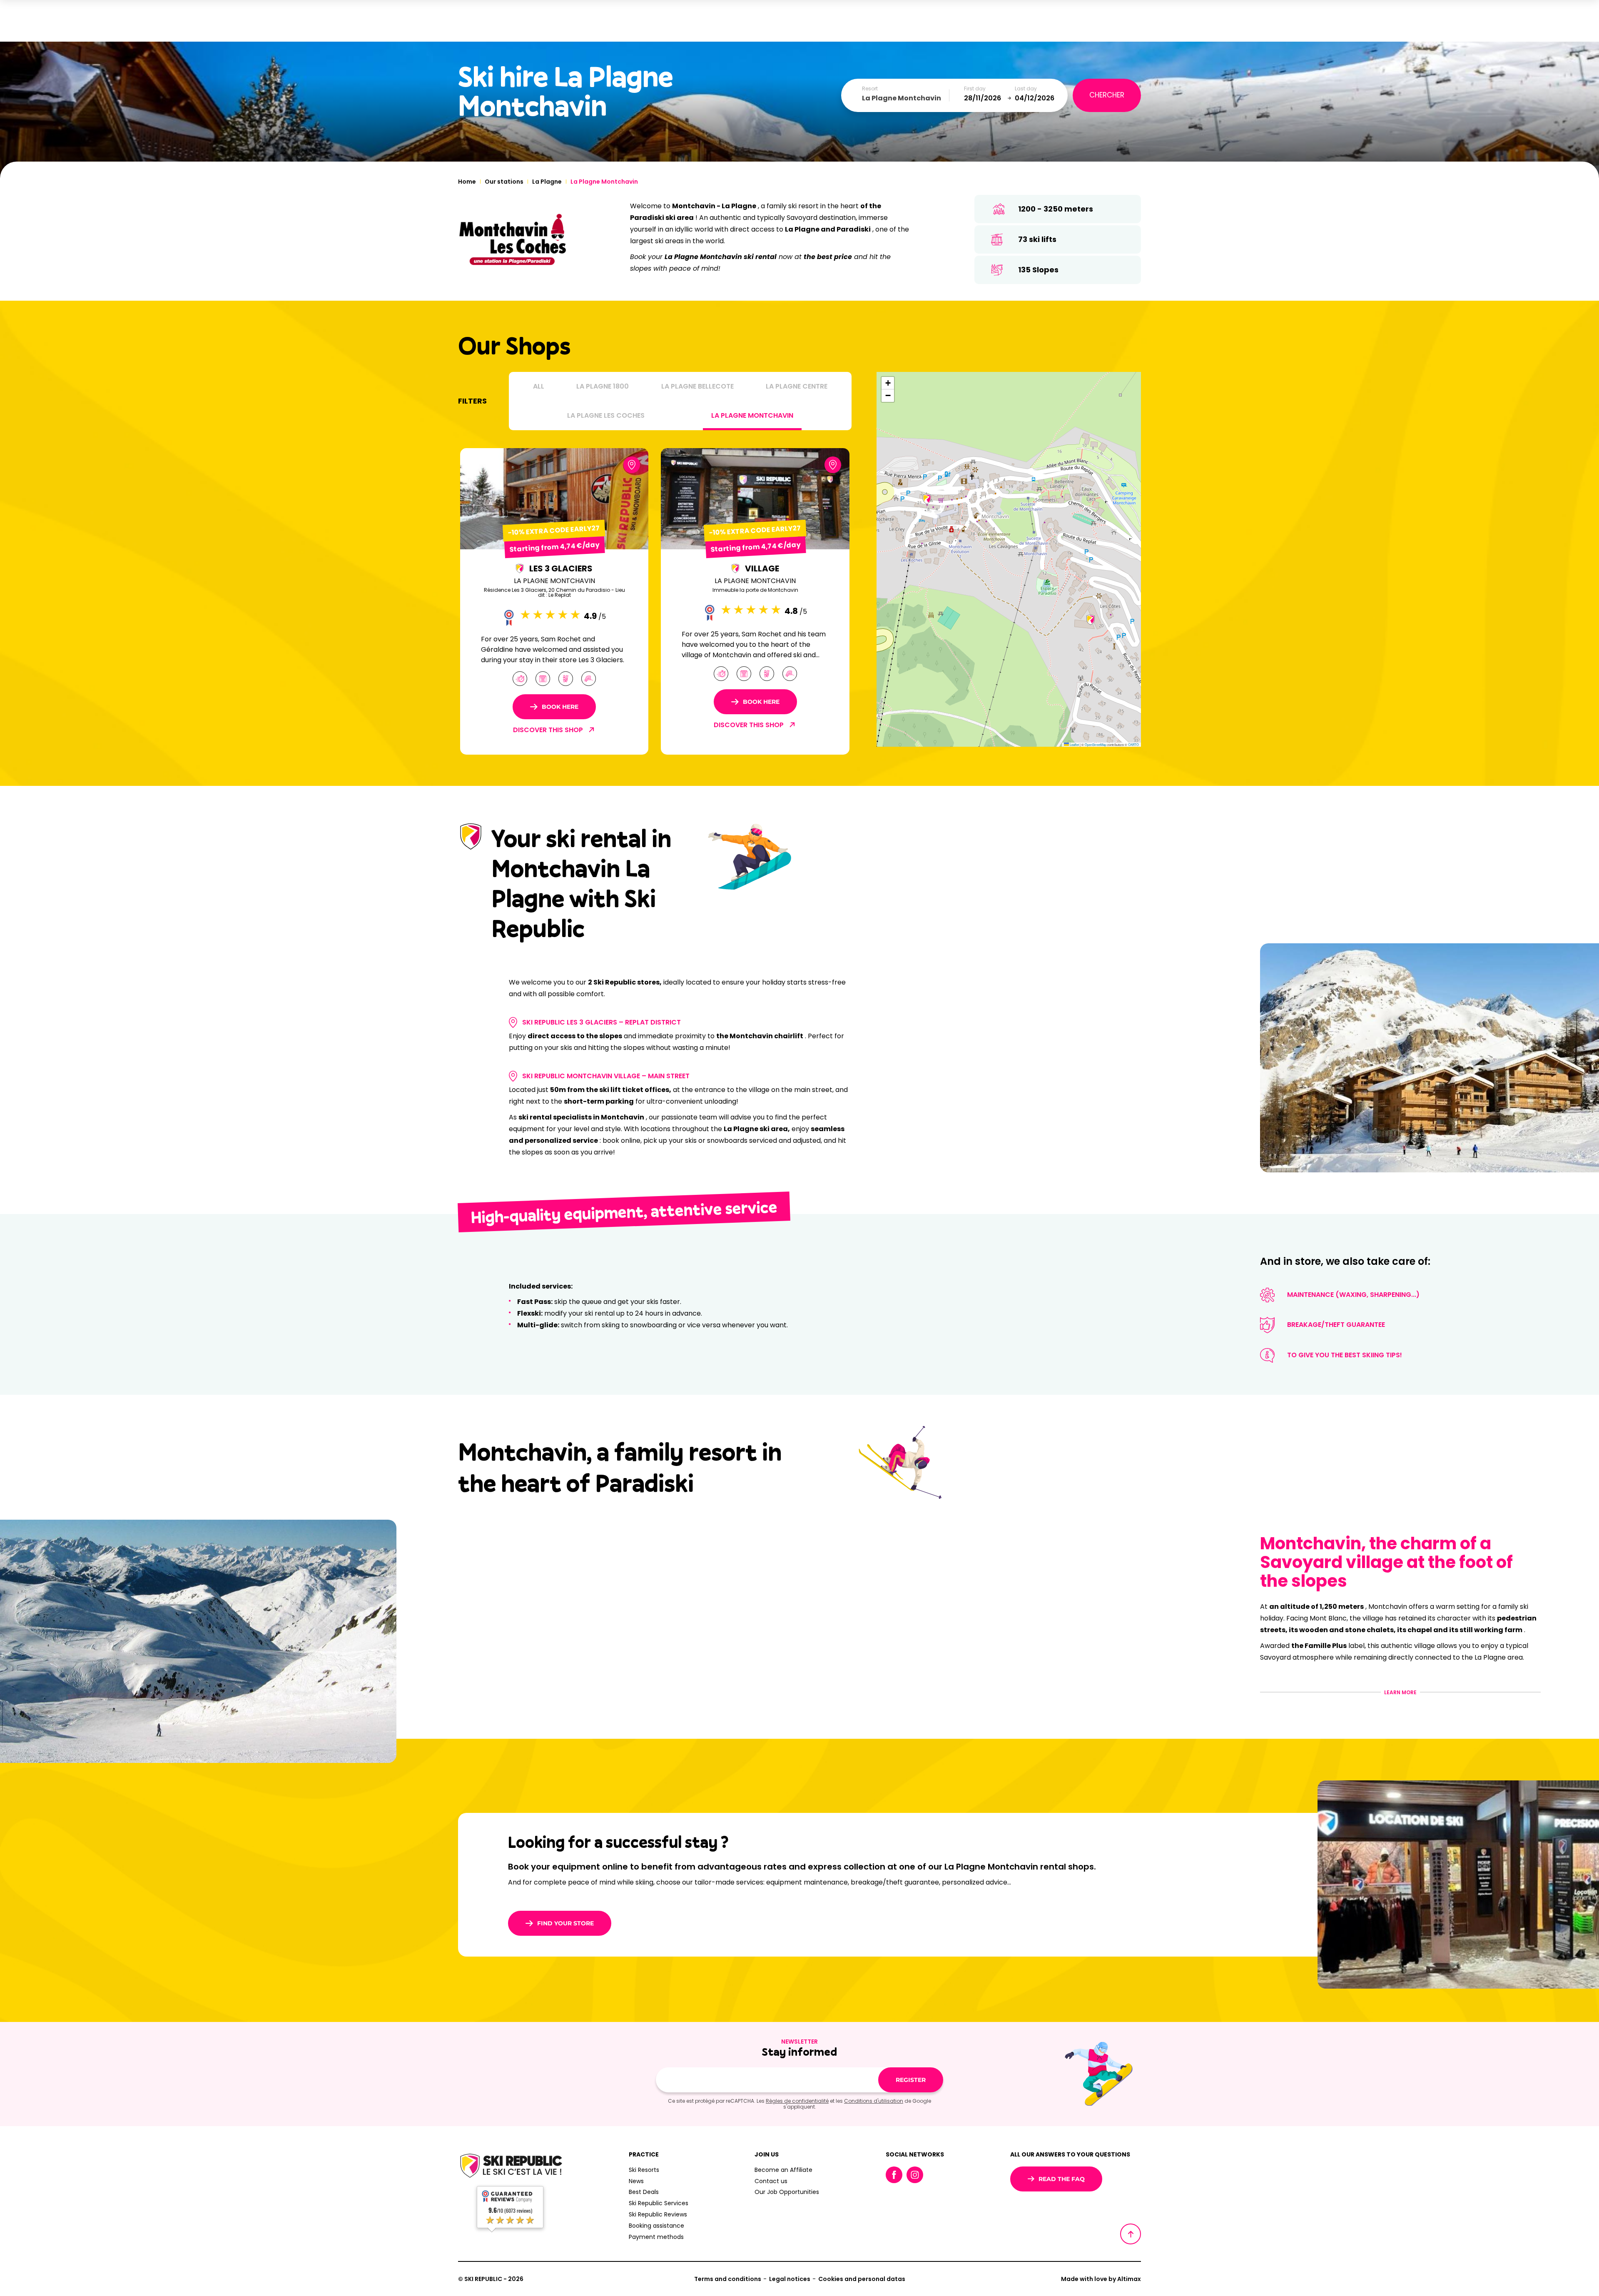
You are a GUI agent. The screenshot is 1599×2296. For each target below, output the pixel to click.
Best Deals (644, 2192)
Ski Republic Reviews (658, 2214)
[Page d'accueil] (510, 2166)
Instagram (915, 2175)
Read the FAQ (1062, 2179)
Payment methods (656, 2237)
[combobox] (906, 98)
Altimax (1129, 2279)
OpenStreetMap (1096, 744)
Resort (870, 89)
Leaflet (1074, 744)
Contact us (771, 2181)
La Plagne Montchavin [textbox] (902, 98)
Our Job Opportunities (787, 2192)
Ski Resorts (644, 2170)
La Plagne (547, 182)
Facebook (894, 2175)
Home (467, 182)
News (636, 2181)
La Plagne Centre (797, 386)
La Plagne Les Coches (606, 415)
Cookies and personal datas (862, 2279)
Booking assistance (656, 2226)
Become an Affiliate (783, 2170)
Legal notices (790, 2279)
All (539, 386)
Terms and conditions (728, 2279)
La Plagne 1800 (603, 386)
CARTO (1133, 744)
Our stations (504, 182)
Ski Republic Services (659, 2203)
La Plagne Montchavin (752, 415)
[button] (1091, 620)
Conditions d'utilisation (874, 2101)
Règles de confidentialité (797, 2101)
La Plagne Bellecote (697, 386)
